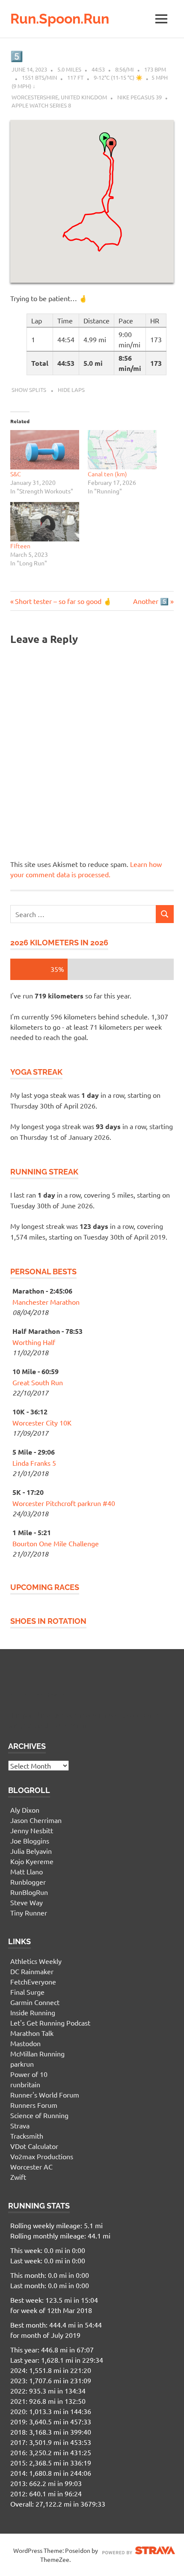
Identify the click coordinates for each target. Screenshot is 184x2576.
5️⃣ (17, 56)
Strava (20, 2125)
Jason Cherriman (36, 1820)
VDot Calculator (34, 2146)
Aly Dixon (25, 1810)
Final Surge (27, 1992)
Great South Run (38, 1382)
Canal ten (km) (107, 474)
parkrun (22, 2064)
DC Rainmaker (32, 1971)
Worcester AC (31, 2167)
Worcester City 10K (42, 1422)
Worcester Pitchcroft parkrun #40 (64, 1503)
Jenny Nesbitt (32, 1830)
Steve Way (27, 1902)
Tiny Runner (29, 1913)
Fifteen (20, 546)
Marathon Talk (32, 2033)
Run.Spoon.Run (60, 19)
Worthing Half (34, 1342)
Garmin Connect (35, 2002)
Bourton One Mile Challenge (56, 1543)
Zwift (18, 2177)
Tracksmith (27, 2136)
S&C (16, 474)
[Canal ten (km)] (122, 450)
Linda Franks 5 (34, 1463)
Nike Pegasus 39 (139, 97)
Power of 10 (29, 2074)
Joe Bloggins (30, 1841)
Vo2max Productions (42, 2156)
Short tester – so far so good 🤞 (63, 601)
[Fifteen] (45, 522)
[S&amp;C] (45, 450)
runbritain (25, 2084)
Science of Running (39, 2115)
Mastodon (25, 2043)
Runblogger (28, 1882)
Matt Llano (27, 1871)
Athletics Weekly (36, 1961)
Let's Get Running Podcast (50, 2023)
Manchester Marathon (46, 1302)
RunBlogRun (29, 1892)
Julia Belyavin (31, 1851)
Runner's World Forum (45, 2095)
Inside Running (33, 2012)
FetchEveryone (33, 1981)
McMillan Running (37, 2053)
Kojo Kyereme (32, 1861)
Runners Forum (34, 2105)
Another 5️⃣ (151, 601)
